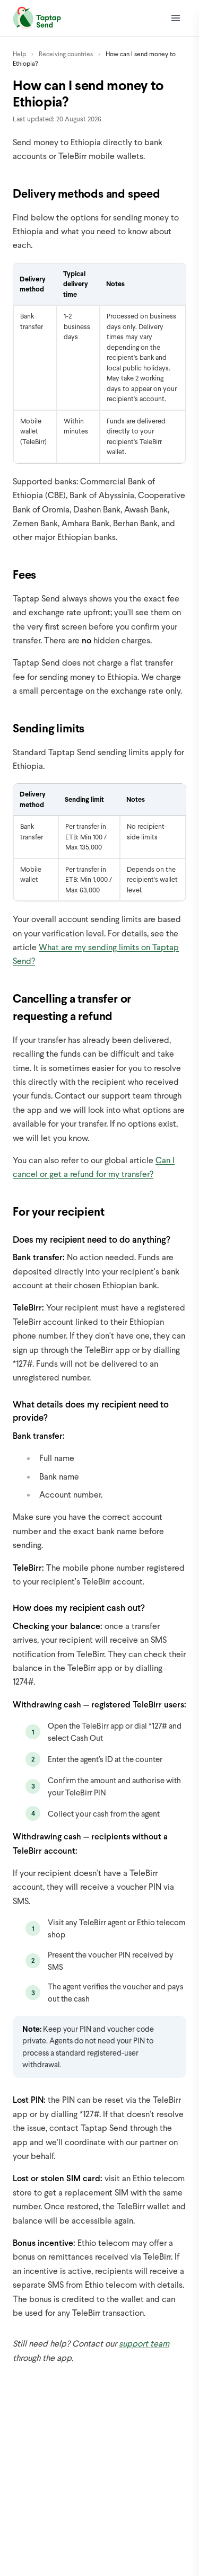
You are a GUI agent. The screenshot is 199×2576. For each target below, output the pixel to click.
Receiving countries (66, 54)
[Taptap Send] (37, 18)
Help (19, 54)
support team (144, 2343)
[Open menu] (176, 18)
